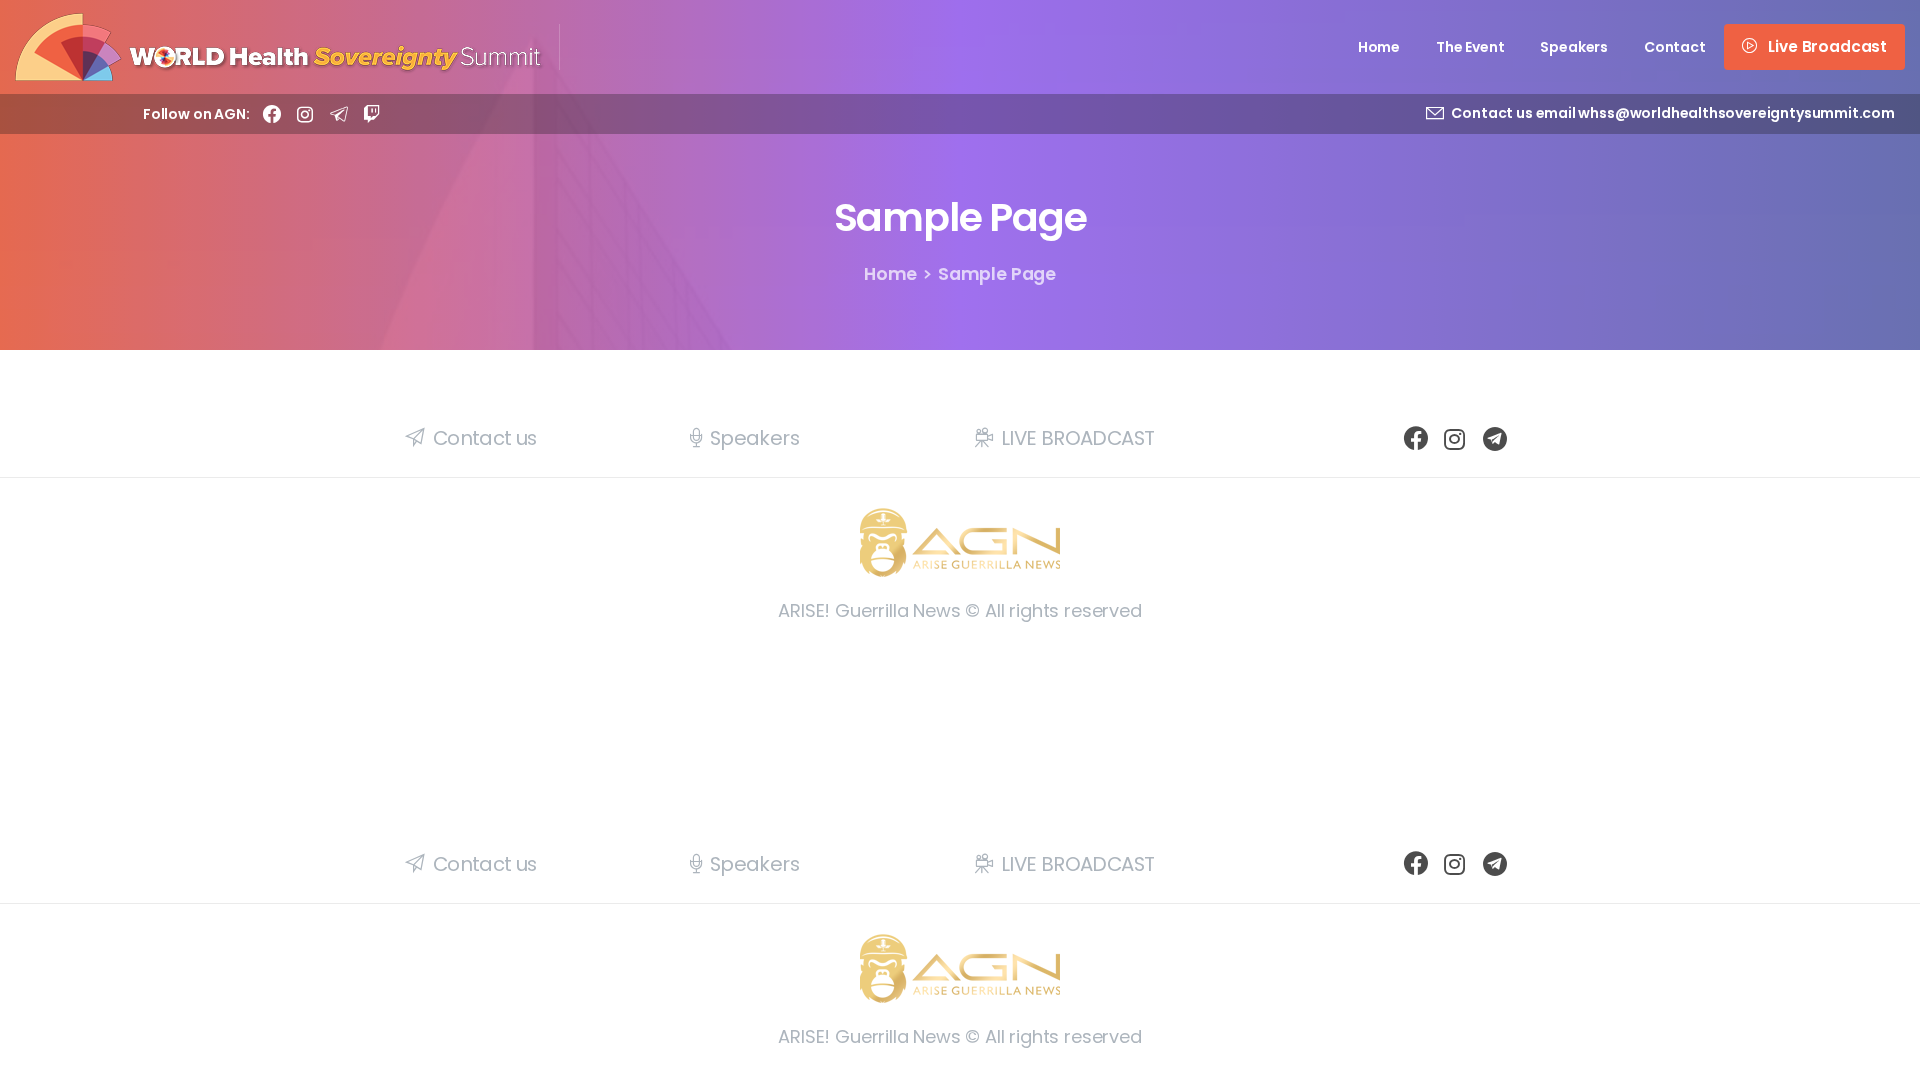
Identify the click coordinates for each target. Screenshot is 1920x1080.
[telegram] (339, 114)
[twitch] (371, 114)
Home (890, 274)
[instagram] (305, 114)
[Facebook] (272, 114)
